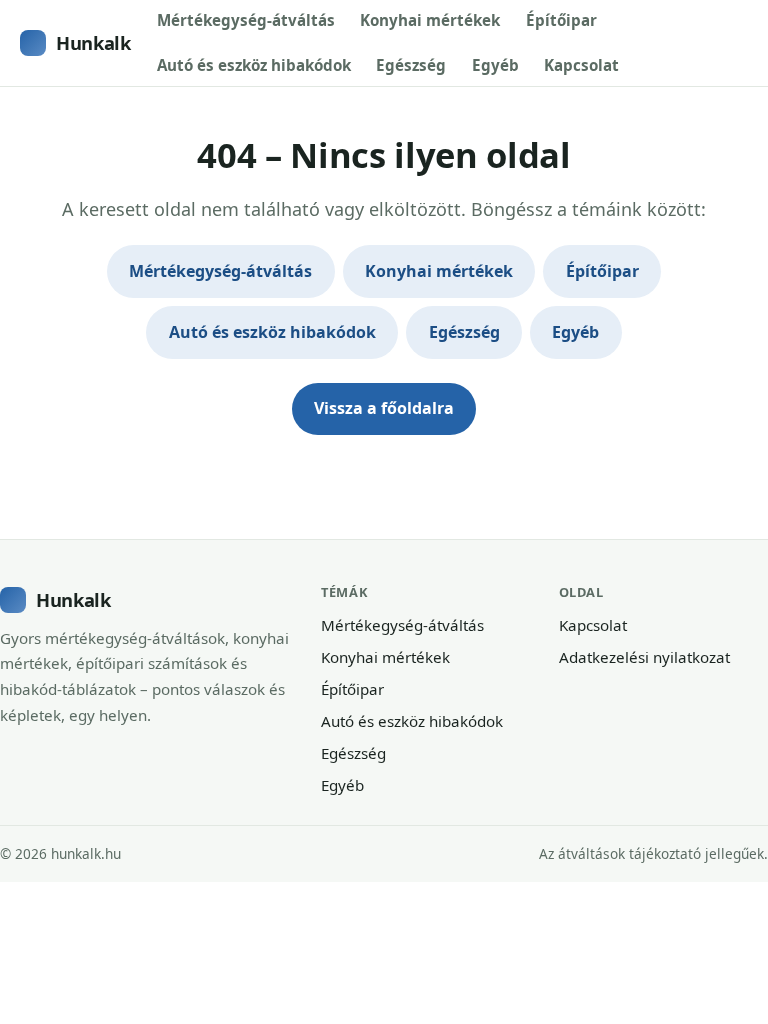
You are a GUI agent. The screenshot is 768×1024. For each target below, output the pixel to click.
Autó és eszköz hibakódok (254, 65)
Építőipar (561, 20)
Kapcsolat (581, 65)
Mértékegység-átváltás (246, 20)
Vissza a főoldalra (384, 408)
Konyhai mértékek (430, 20)
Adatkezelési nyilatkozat (644, 657)
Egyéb (495, 65)
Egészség (411, 65)
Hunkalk (93, 42)
